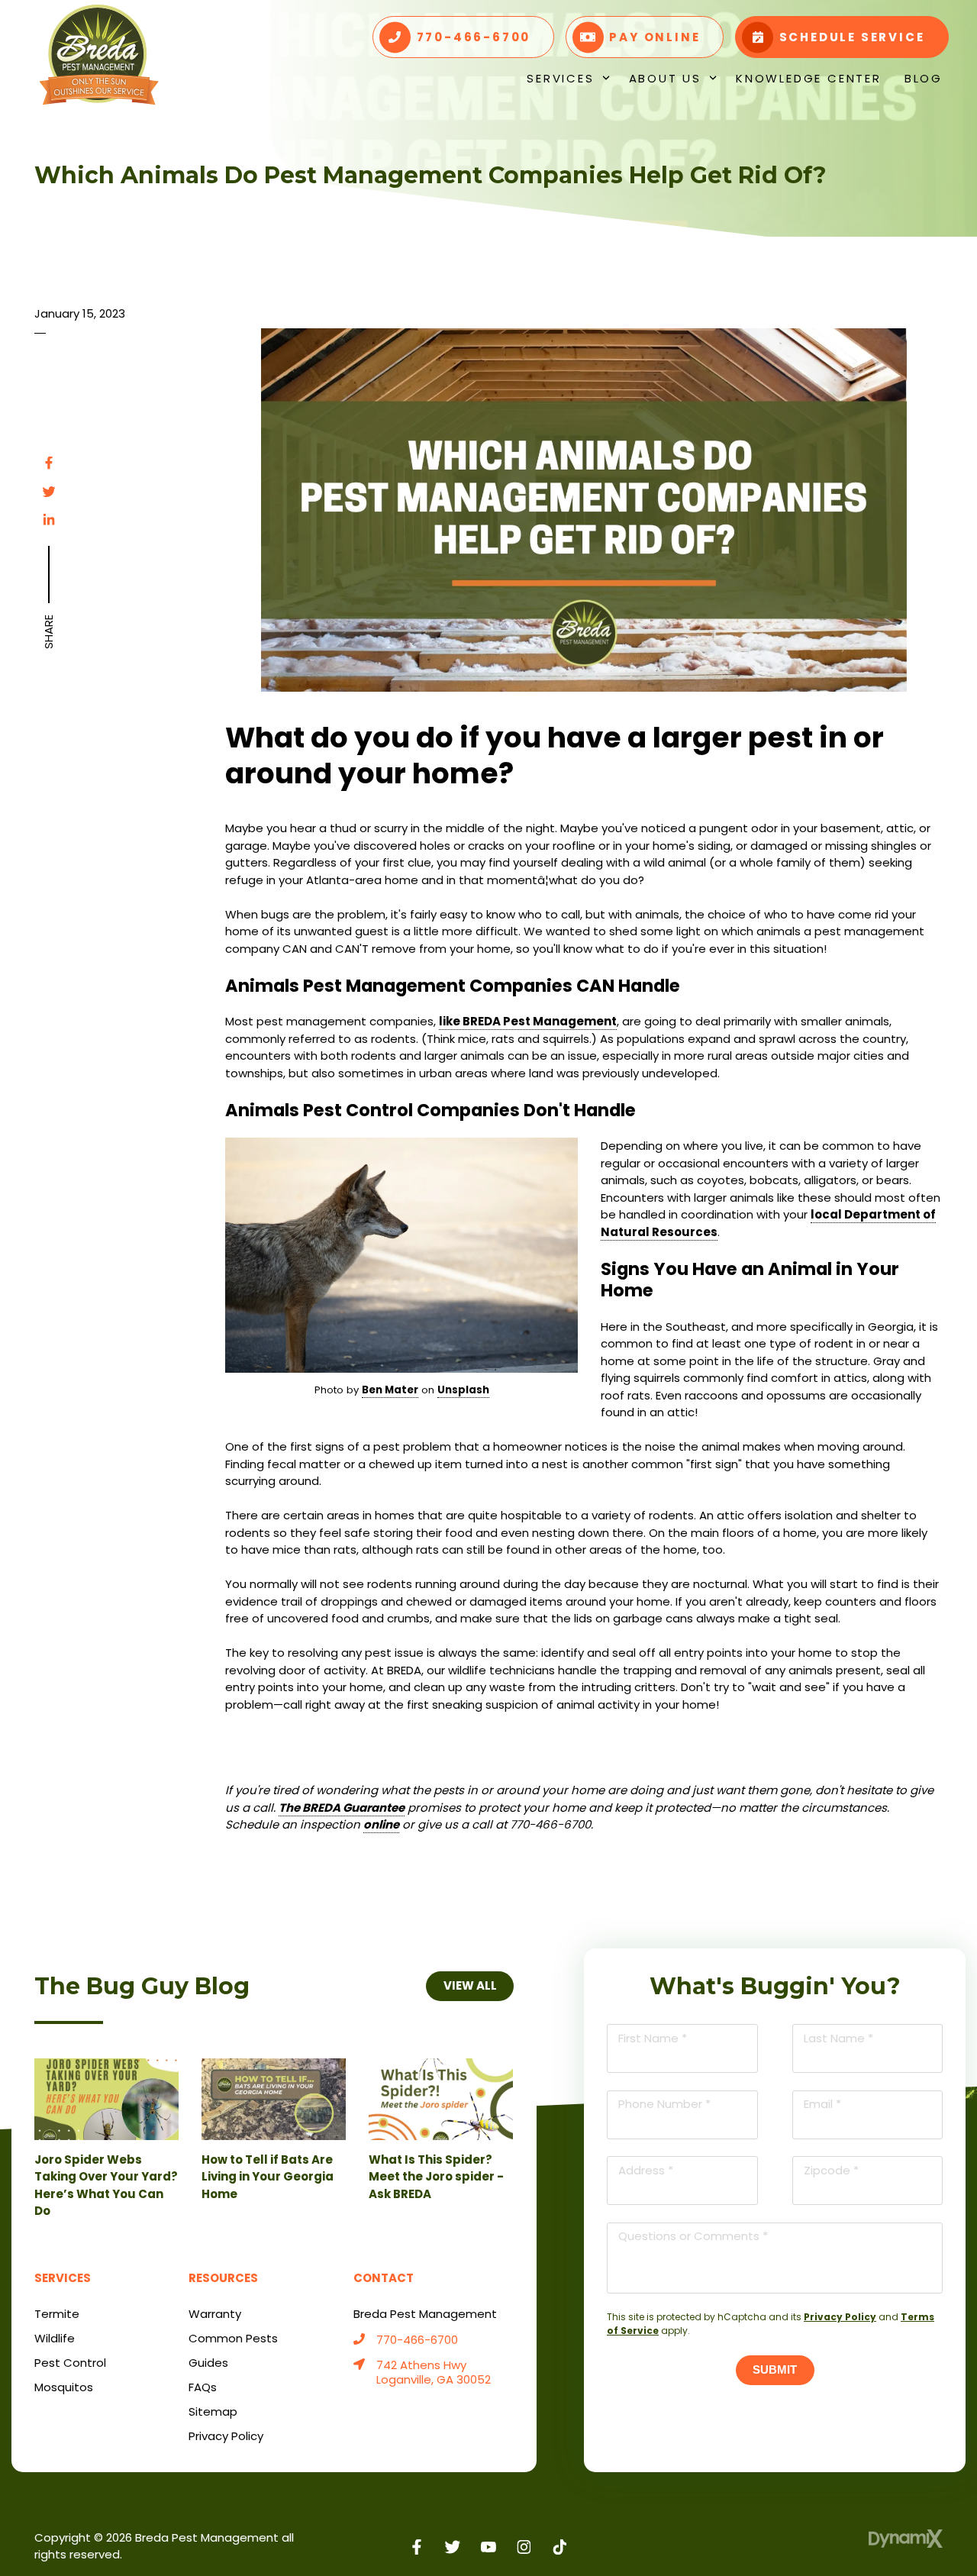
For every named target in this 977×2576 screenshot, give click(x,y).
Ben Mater (390, 1390)
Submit (775, 2369)
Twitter (49, 492)
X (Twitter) (453, 2547)
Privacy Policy (840, 2317)
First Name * (653, 2038)
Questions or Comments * (693, 2236)
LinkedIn (49, 520)
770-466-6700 (417, 2340)
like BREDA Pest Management (528, 1021)
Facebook (49, 463)
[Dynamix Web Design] (906, 2539)
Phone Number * (664, 2104)
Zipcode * (831, 2170)
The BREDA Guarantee (342, 1808)
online (381, 1824)
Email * (822, 2104)
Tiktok (560, 2547)
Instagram (524, 2547)
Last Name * (838, 2038)
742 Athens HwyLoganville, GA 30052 (434, 2373)
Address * (646, 2170)
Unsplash (463, 1390)
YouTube (489, 2547)
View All (469, 1985)
